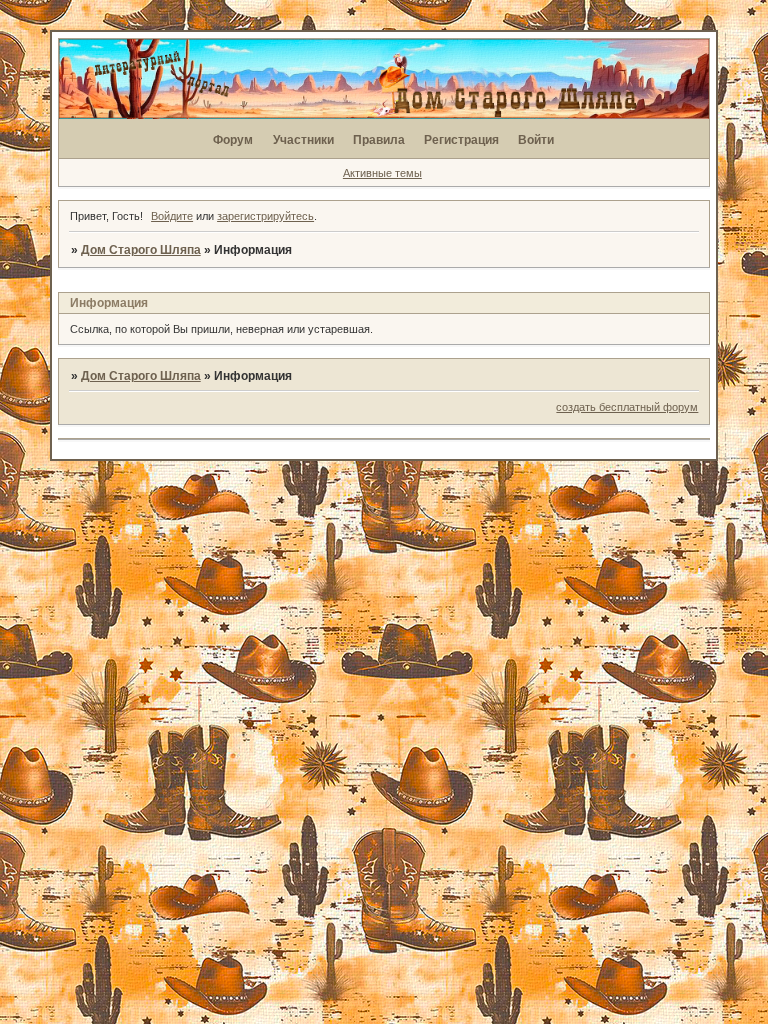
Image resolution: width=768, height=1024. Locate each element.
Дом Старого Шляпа (141, 250)
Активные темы (382, 173)
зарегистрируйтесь (265, 216)
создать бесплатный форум (627, 407)
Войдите (172, 216)
